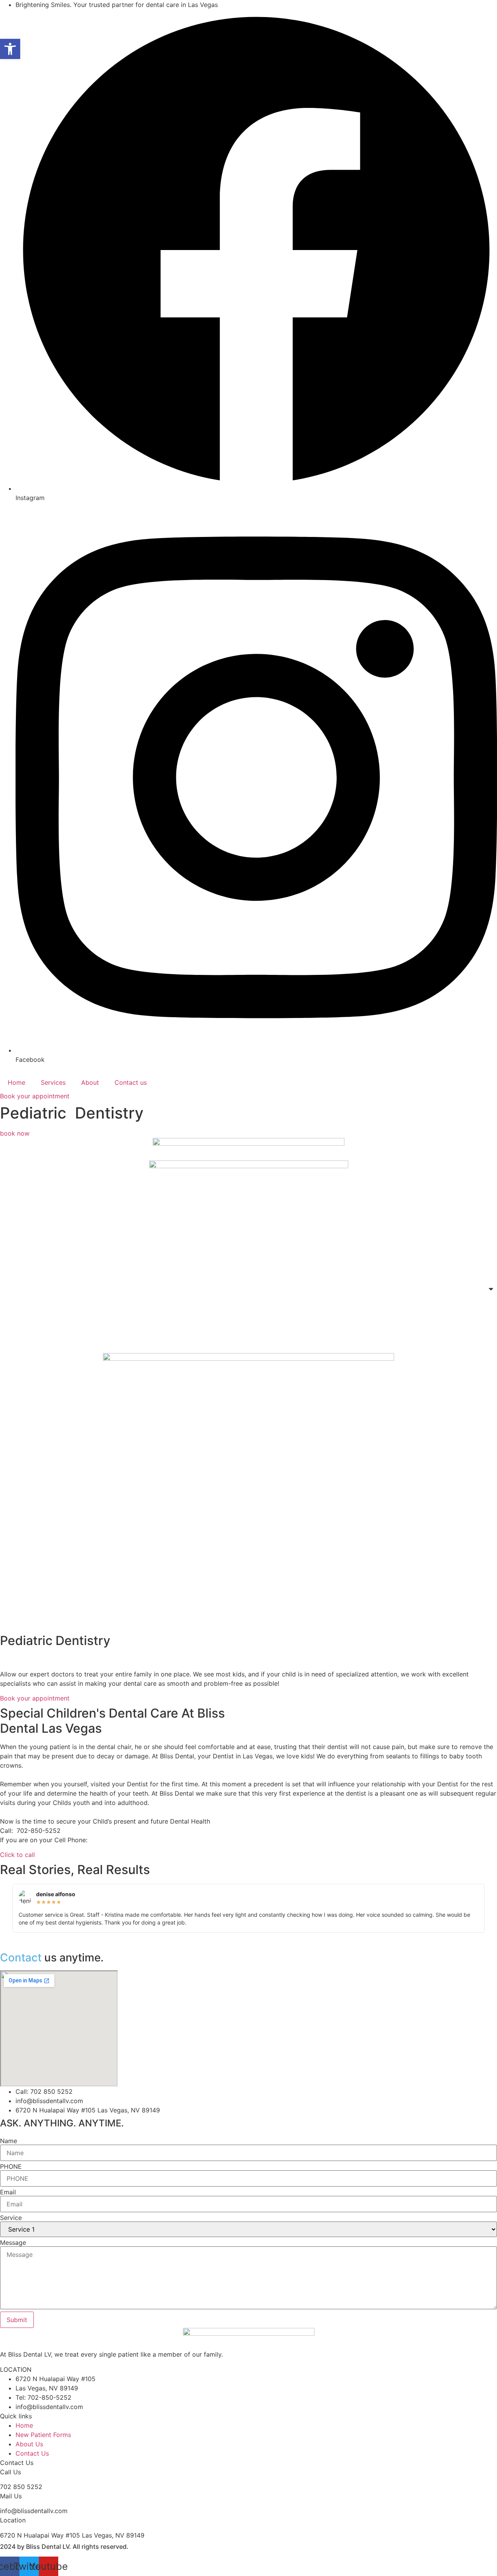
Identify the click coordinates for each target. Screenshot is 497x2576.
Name (9, 2141)
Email (8, 2192)
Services (53, 1082)
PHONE (11, 2166)
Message (13, 2242)
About (90, 1082)
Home (17, 1082)
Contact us (131, 1082)
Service (11, 2218)
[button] (10, 49)
